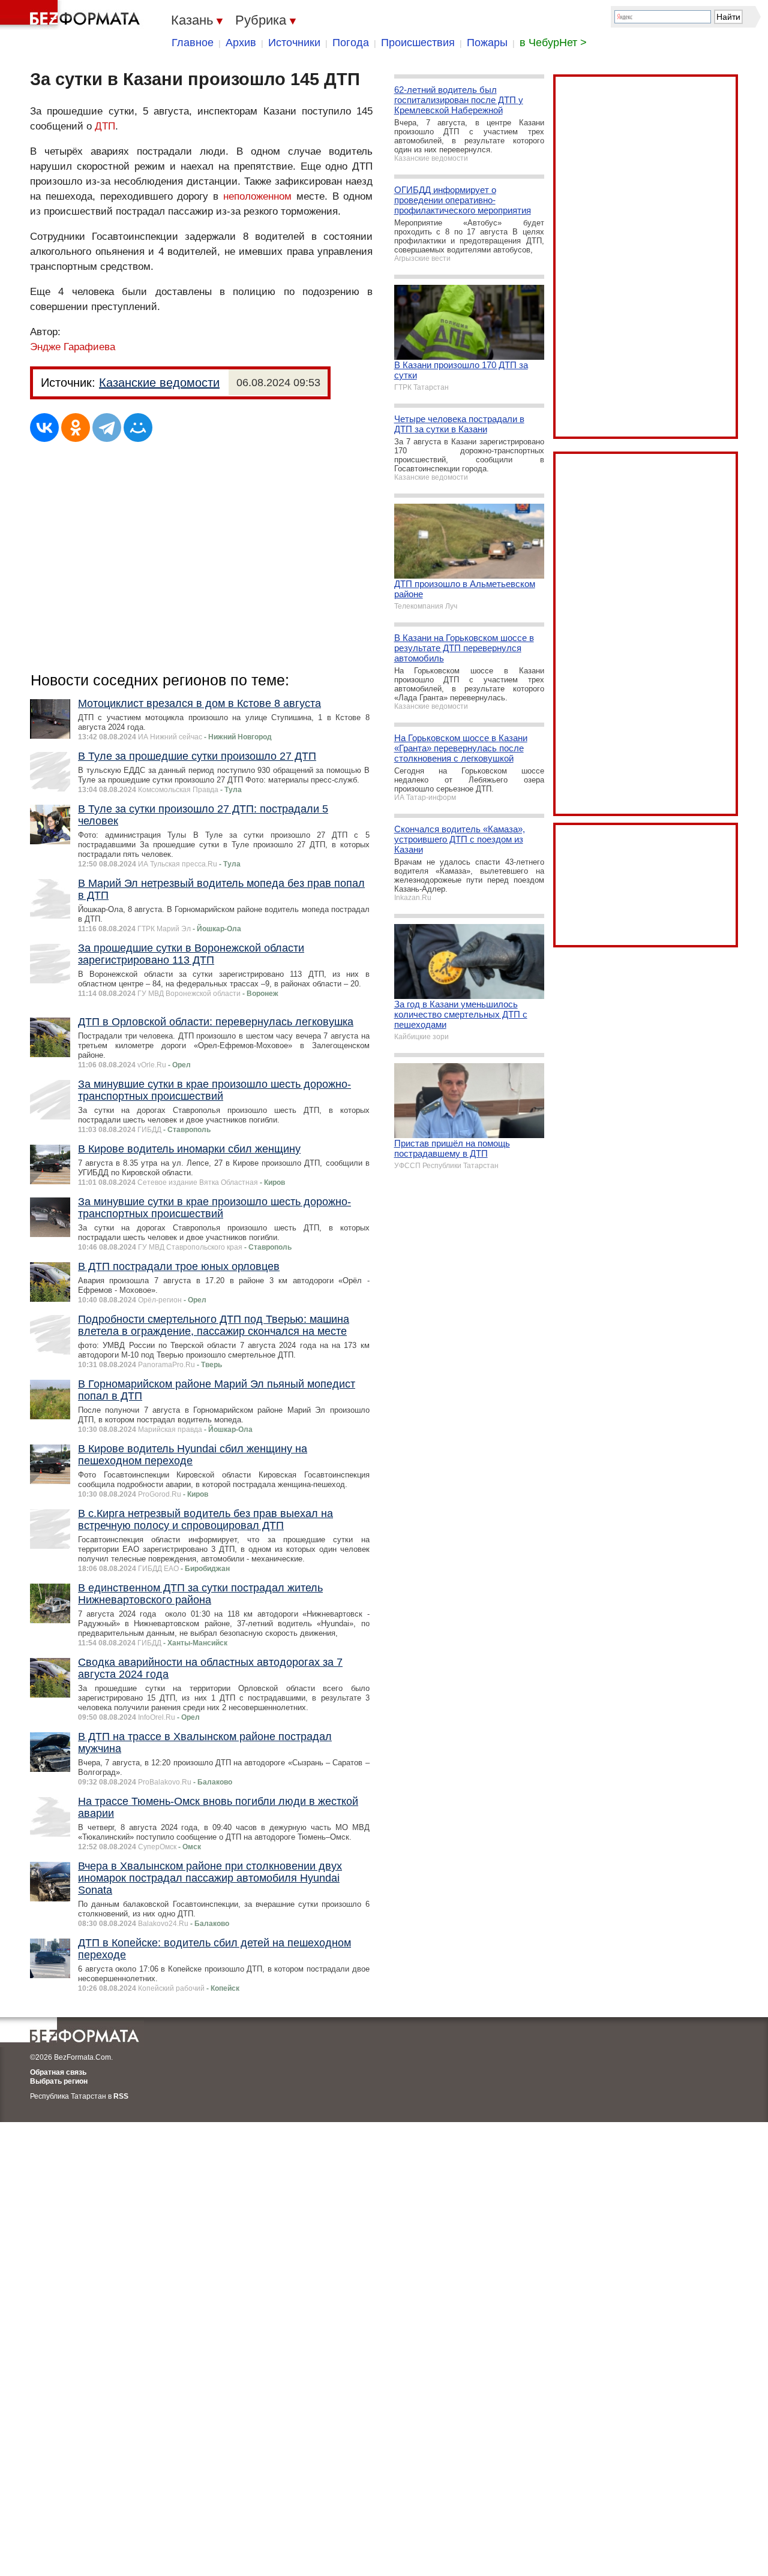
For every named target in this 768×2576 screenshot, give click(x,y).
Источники (294, 43)
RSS (121, 2096)
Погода (351, 43)
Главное (193, 43)
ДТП (105, 126)
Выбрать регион (59, 2081)
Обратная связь (58, 2072)
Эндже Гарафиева (73, 347)
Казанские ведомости (159, 383)
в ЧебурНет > (553, 43)
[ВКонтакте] (44, 428)
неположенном (257, 196)
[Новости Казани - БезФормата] (72, 15)
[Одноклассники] (76, 428)
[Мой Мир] (138, 428)
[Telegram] (107, 428)
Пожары (487, 43)
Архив (241, 43)
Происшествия (418, 43)
